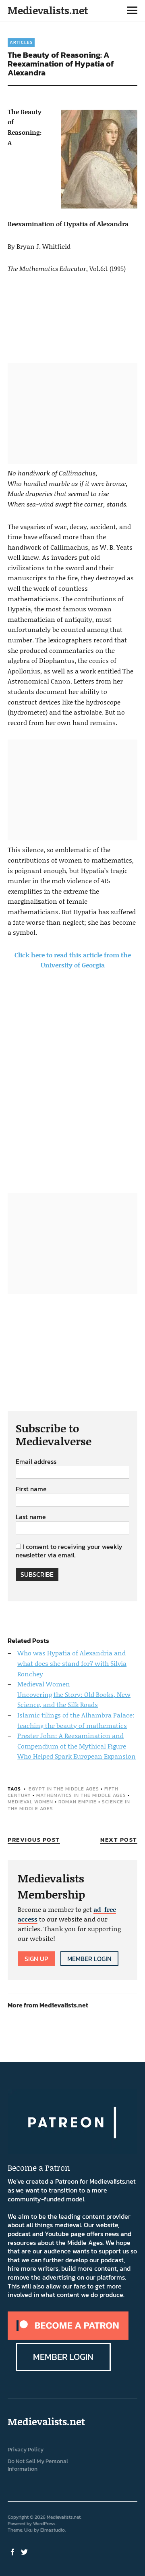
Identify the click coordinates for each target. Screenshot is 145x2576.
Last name (31, 1517)
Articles (21, 42)
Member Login (89, 1959)
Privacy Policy (26, 2450)
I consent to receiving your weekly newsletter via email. (69, 1551)
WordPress (44, 2524)
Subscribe (37, 1574)
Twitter (25, 2551)
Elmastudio (53, 2530)
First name (31, 1489)
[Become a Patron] (68, 2337)
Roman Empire (78, 1802)
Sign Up (36, 1959)
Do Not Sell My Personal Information (38, 2465)
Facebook (13, 2551)
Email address (36, 1462)
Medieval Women (30, 1802)
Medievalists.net (48, 10)
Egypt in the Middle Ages (64, 1789)
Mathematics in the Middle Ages (81, 1795)
